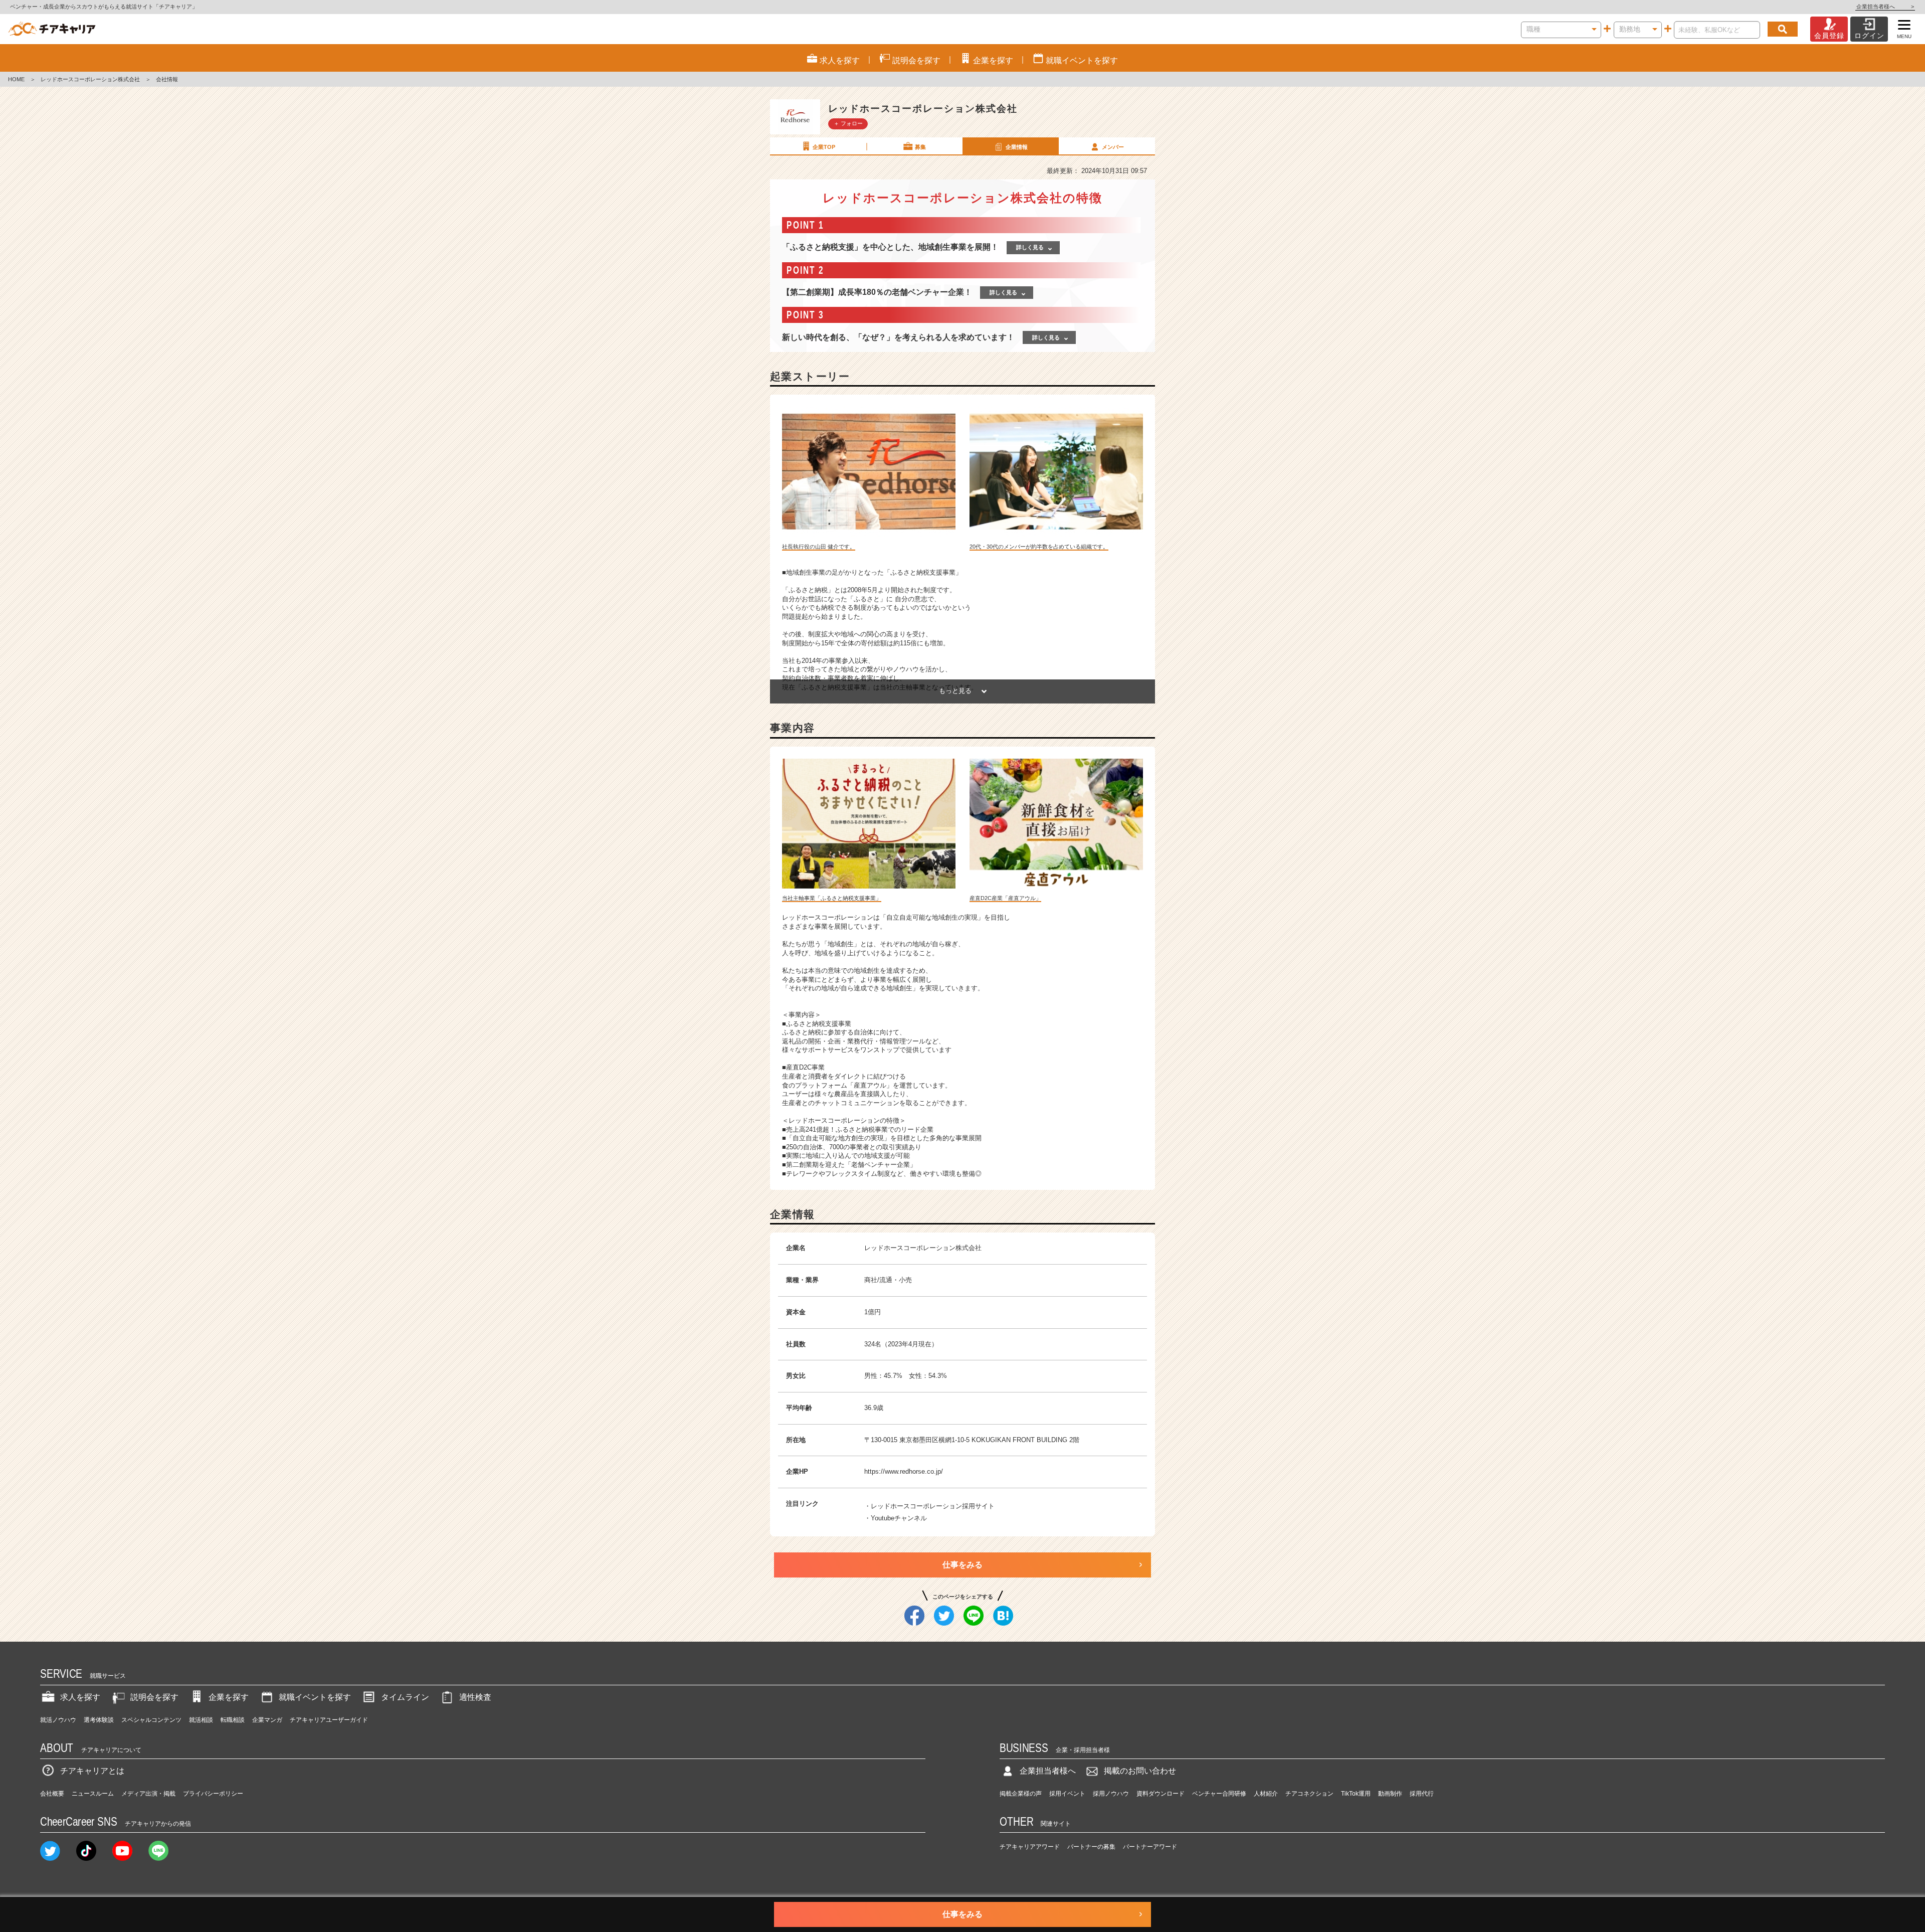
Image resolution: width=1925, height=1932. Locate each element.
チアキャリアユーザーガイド (329, 1720)
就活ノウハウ (58, 1720)
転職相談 (233, 1720)
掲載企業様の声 (1021, 1794)
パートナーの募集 (1091, 1847)
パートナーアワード (1150, 1847)
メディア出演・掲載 (148, 1794)
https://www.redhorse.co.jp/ (904, 1471)
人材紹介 (1266, 1794)
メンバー (1113, 147)
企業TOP (824, 147)
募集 (920, 147)
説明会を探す (154, 1697)
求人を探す (80, 1697)
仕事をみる (963, 1565)
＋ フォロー (848, 123)
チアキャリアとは (92, 1771)
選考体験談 (99, 1720)
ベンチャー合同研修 (1219, 1794)
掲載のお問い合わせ (1140, 1771)
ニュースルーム (93, 1794)
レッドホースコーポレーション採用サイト (933, 1506)
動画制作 (1390, 1794)
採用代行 (1422, 1794)
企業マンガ (267, 1720)
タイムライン (405, 1697)
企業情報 (1017, 147)
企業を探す (229, 1697)
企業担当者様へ (1885, 7)
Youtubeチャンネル (899, 1518)
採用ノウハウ (1111, 1794)
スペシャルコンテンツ (151, 1720)
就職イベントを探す (315, 1697)
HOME (16, 79)
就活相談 (201, 1720)
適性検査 (475, 1697)
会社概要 (52, 1794)
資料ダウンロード (1161, 1794)
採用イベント (1067, 1794)
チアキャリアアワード (1030, 1847)
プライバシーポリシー (213, 1794)
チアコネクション (1309, 1794)
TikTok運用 (1356, 1794)
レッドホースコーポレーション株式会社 (90, 79)
